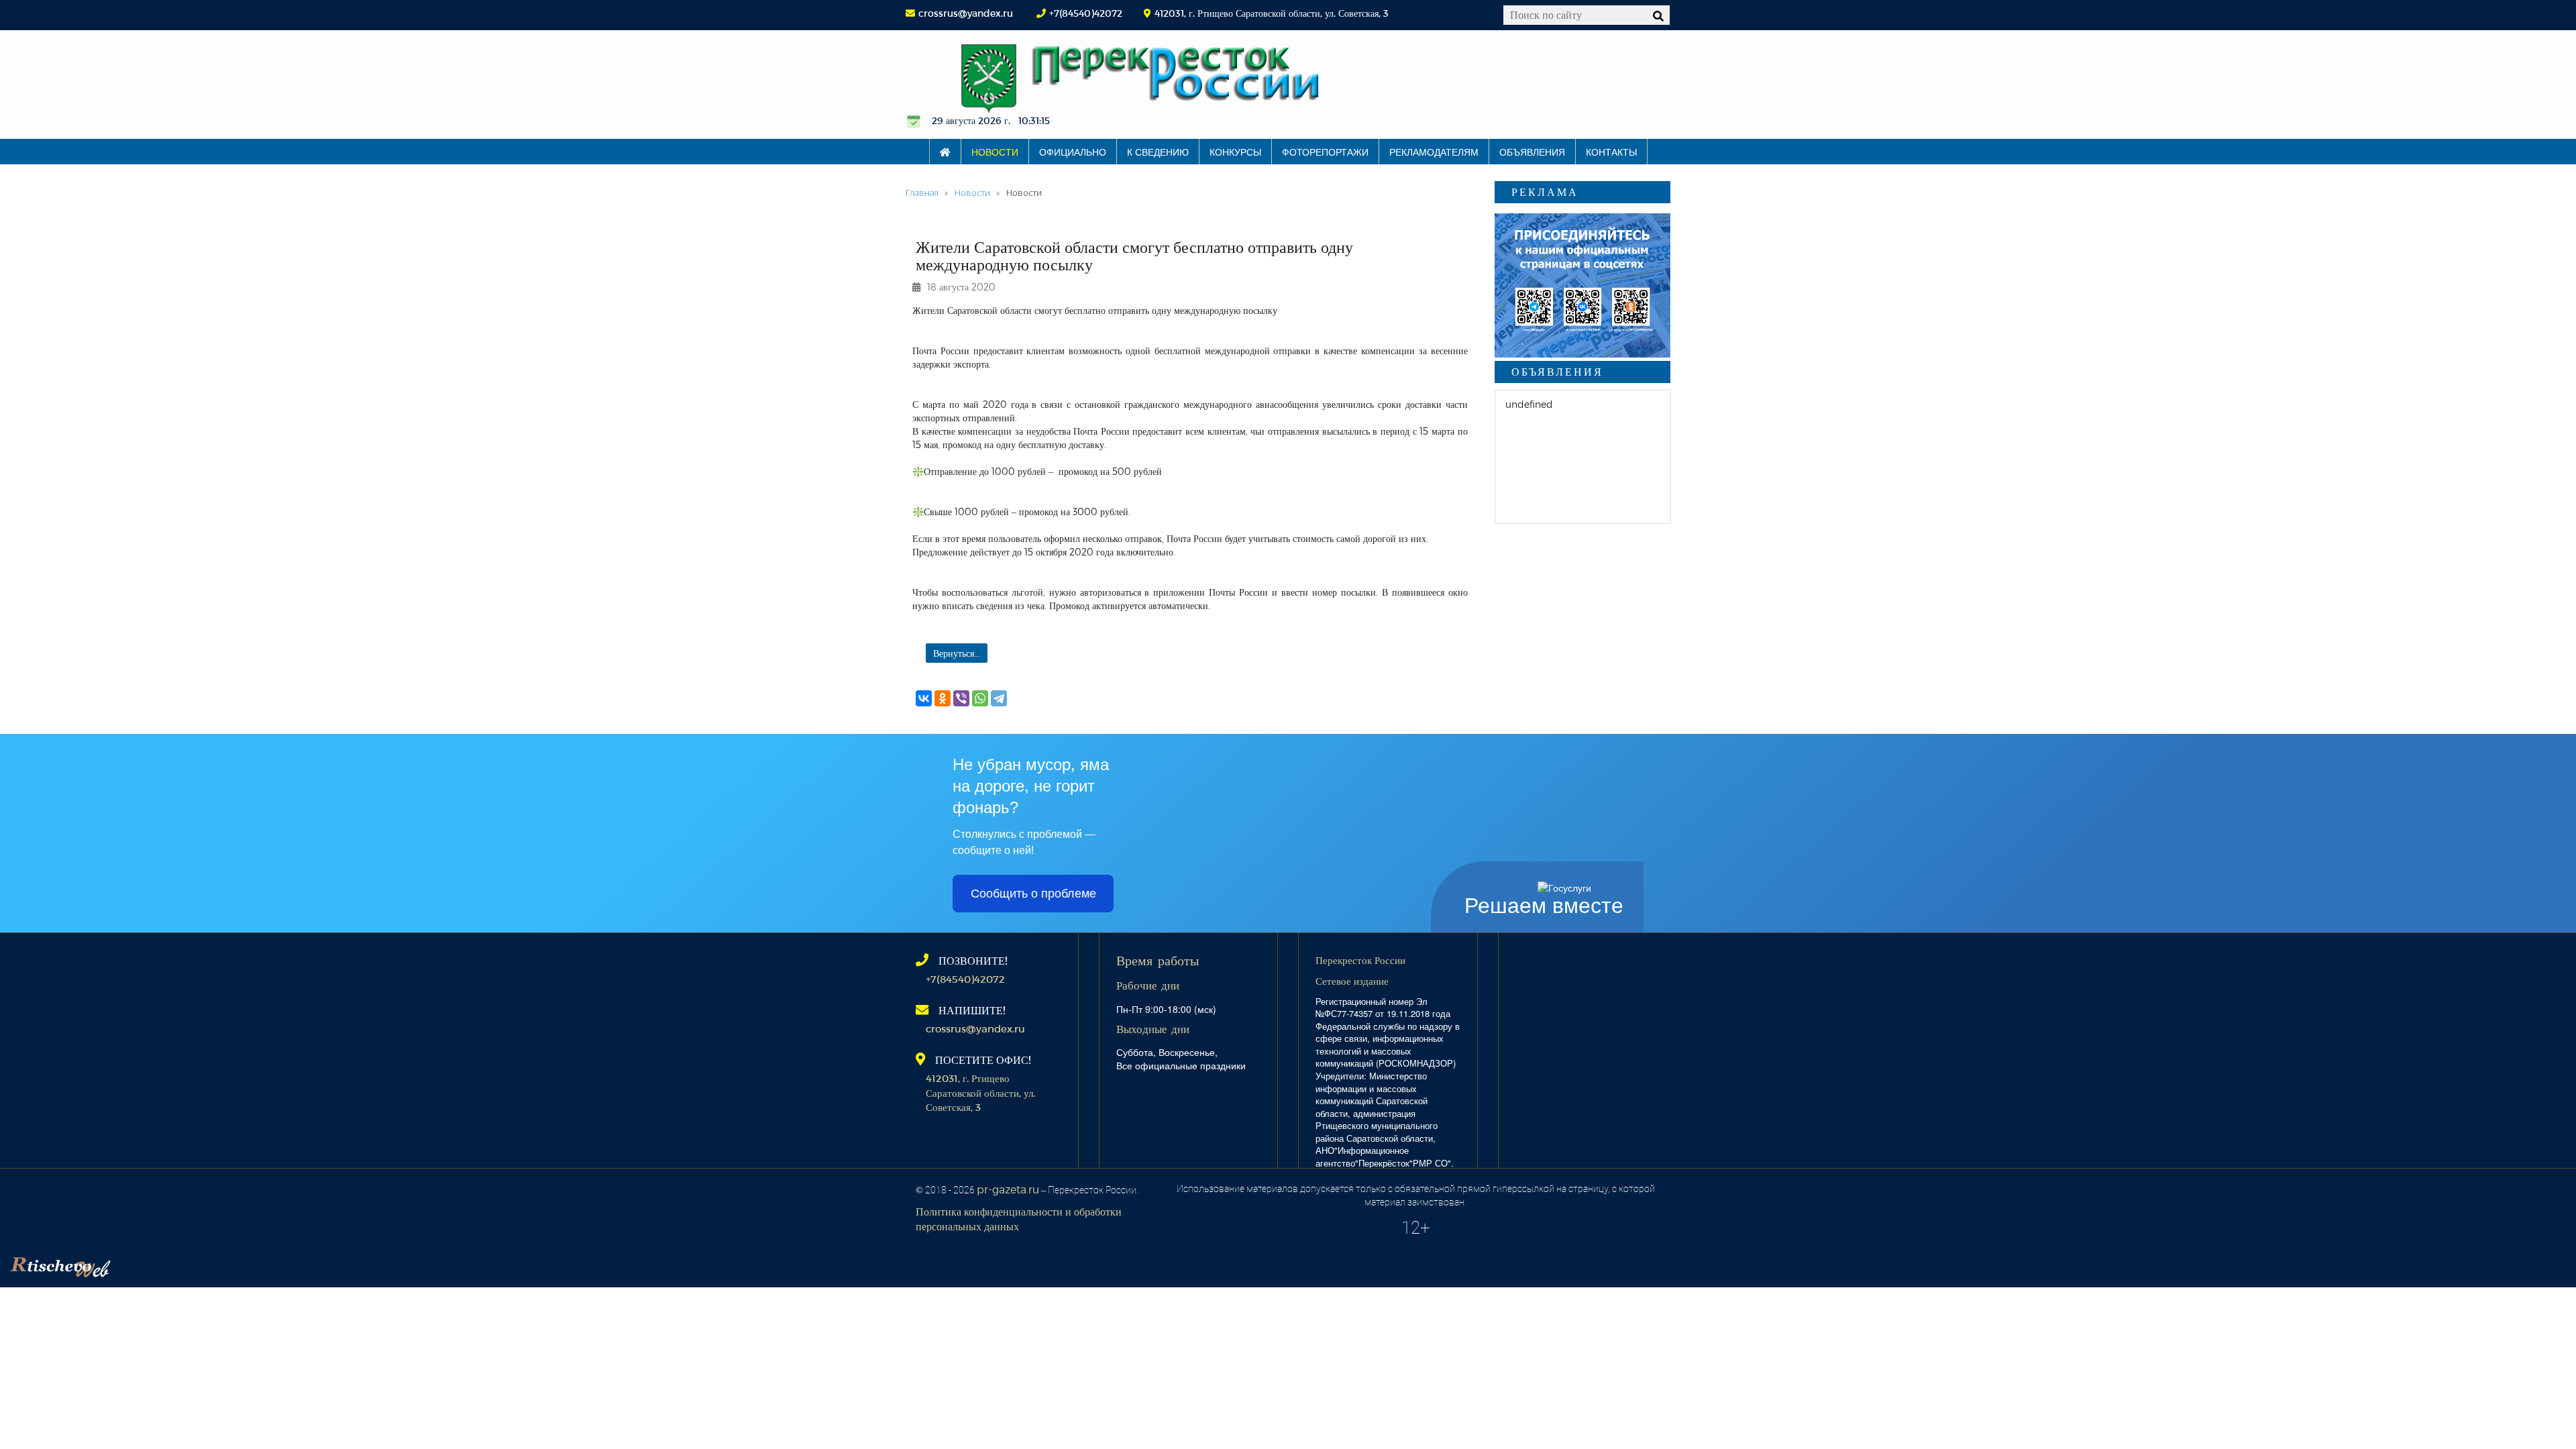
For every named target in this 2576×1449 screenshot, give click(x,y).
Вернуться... (957, 653)
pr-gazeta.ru (1008, 1189)
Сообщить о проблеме (1033, 894)
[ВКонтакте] (924, 698)
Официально (1073, 152)
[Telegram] (999, 698)
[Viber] (961, 698)
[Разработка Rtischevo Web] (127, 1264)
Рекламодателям (1434, 152)
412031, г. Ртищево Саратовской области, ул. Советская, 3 (980, 1092)
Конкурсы (1235, 152)
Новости (995, 152)
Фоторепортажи (1325, 152)
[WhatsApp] (980, 698)
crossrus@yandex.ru (966, 13)
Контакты (1611, 152)
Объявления (1532, 152)
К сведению (1158, 152)
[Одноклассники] (943, 698)
